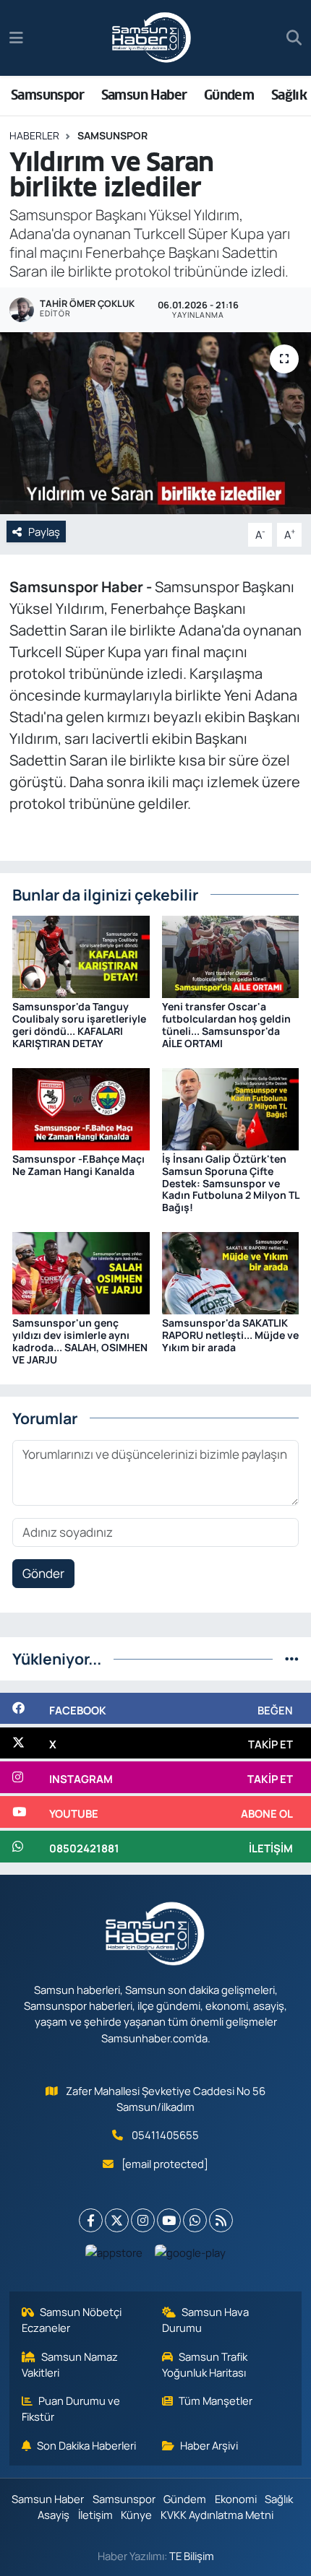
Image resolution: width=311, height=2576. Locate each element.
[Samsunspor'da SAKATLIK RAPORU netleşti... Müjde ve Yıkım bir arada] (231, 1272)
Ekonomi (236, 2499)
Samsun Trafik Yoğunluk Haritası (205, 2364)
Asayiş (54, 2515)
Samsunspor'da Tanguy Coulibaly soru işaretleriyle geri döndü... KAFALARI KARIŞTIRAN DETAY (79, 1024)
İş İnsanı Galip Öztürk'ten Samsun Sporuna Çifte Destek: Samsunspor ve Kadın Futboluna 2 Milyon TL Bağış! (230, 1183)
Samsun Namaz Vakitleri (70, 2364)
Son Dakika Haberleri (86, 2445)
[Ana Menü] (16, 38)
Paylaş (44, 532)
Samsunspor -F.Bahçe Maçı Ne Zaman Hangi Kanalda (78, 1165)
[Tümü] (292, 1658)
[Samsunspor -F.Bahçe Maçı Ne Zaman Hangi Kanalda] (81, 1107)
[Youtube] (169, 2220)
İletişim (95, 2515)
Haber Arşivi (209, 2445)
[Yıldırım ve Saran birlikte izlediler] (155, 423)
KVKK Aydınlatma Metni (217, 2515)
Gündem (229, 95)
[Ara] (294, 38)
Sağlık (289, 95)
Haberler (34, 135)
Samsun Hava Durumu (206, 2320)
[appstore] (114, 2256)
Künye (136, 2515)
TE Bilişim (192, 2556)
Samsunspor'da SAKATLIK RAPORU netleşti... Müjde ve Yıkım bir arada (230, 1335)
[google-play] (191, 2256)
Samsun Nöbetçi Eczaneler (72, 2320)
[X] (117, 2220)
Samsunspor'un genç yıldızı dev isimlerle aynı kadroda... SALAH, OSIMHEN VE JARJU (80, 1341)
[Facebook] (91, 2220)
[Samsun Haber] (152, 38)
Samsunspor (47, 95)
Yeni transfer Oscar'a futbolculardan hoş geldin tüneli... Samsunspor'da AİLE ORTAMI (226, 1024)
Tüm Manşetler (216, 2401)
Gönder (43, 1573)
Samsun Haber (144, 95)
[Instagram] (143, 2220)
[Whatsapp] (195, 2220)
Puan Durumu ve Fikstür (71, 2408)
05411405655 (165, 2135)
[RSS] (221, 2220)
